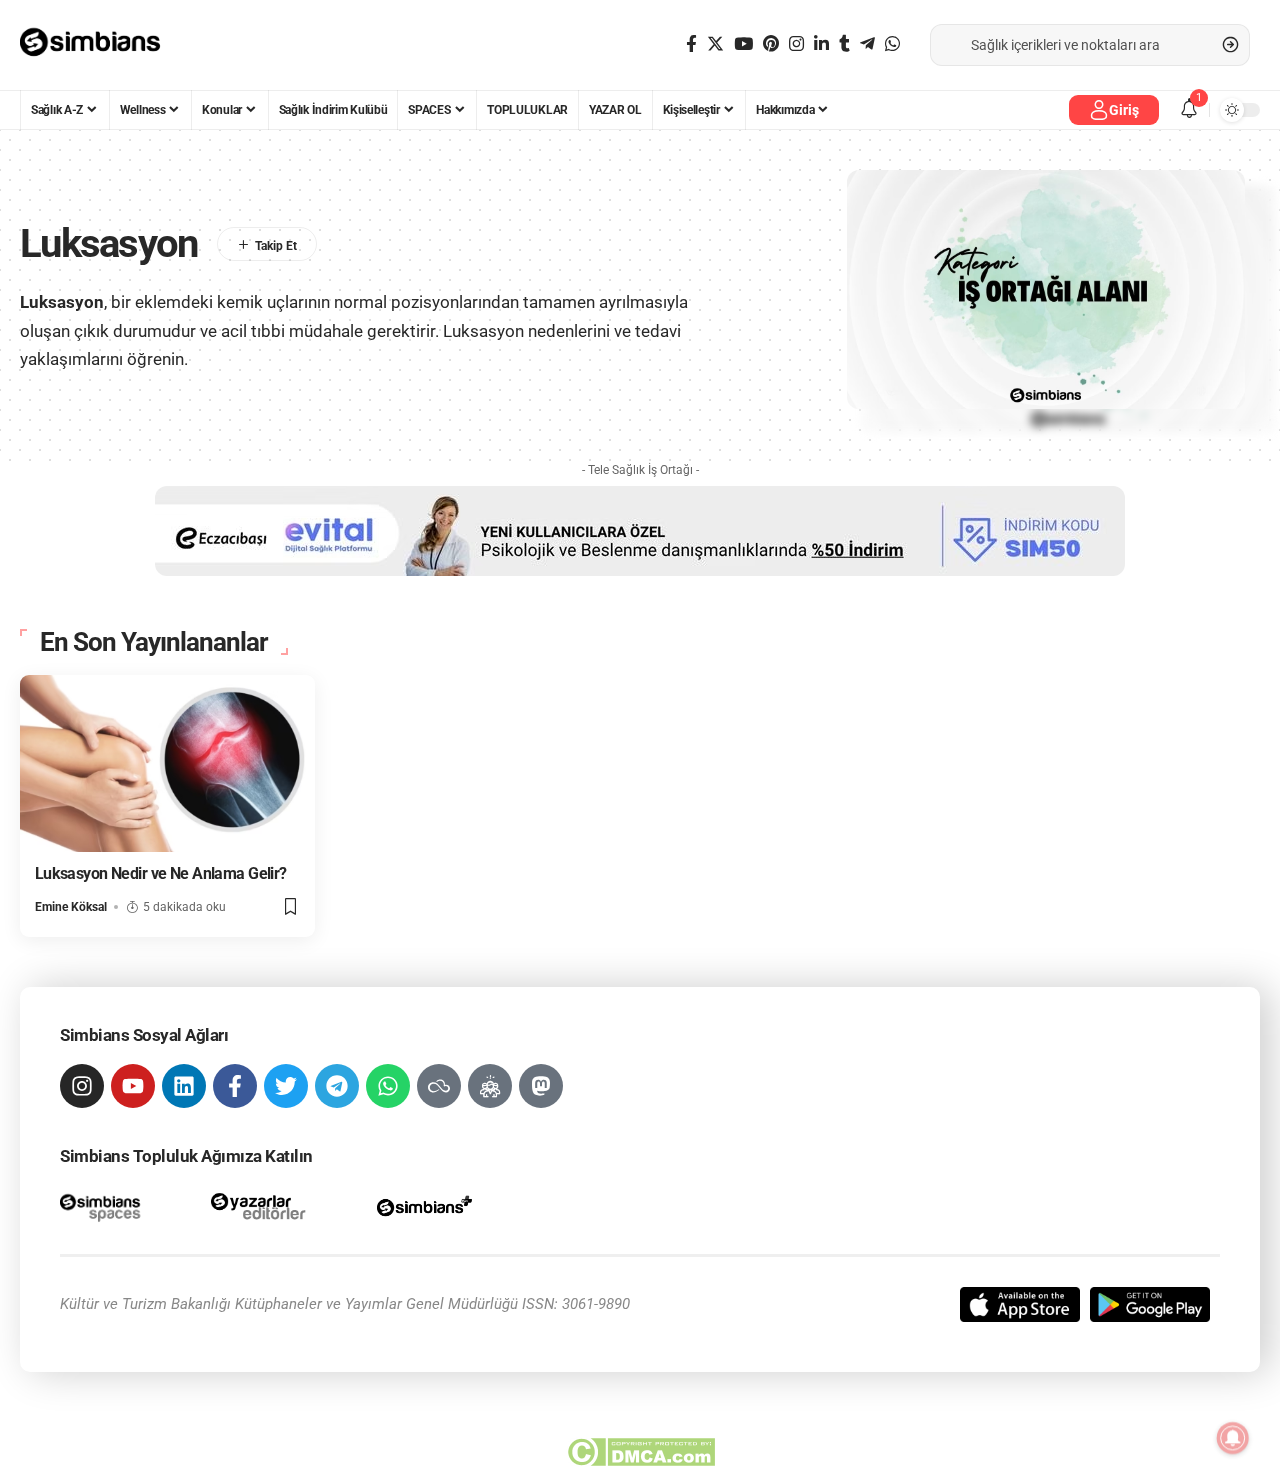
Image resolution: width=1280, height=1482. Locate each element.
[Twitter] (715, 44)
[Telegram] (867, 44)
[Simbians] (99, 45)
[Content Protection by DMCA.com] (640, 1452)
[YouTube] (743, 44)
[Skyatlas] (439, 1086)
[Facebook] (691, 44)
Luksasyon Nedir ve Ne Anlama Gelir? (161, 873)
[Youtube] (133, 1086)
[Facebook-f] (235, 1086)
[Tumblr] (844, 44)
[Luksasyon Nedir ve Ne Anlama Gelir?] (167, 763)
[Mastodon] (541, 1086)
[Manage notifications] (1233, 1438)
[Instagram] (796, 44)
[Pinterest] (771, 44)
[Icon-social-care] (490, 1086)
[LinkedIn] (821, 44)
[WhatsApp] (892, 44)
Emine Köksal (71, 907)
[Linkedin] (184, 1086)
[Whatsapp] (388, 1086)
